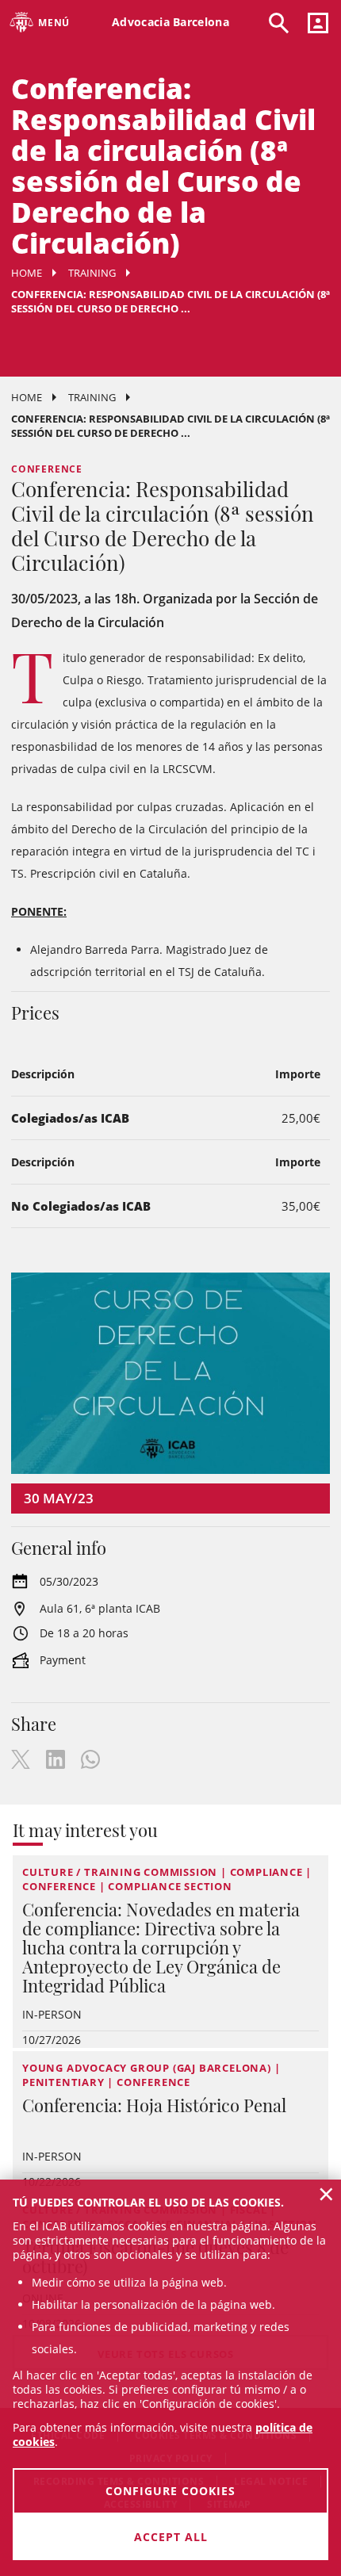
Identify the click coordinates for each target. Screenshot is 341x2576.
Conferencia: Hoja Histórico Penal (154, 2105)
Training (92, 273)
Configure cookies (170, 2491)
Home (27, 273)
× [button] (326, 2194)
